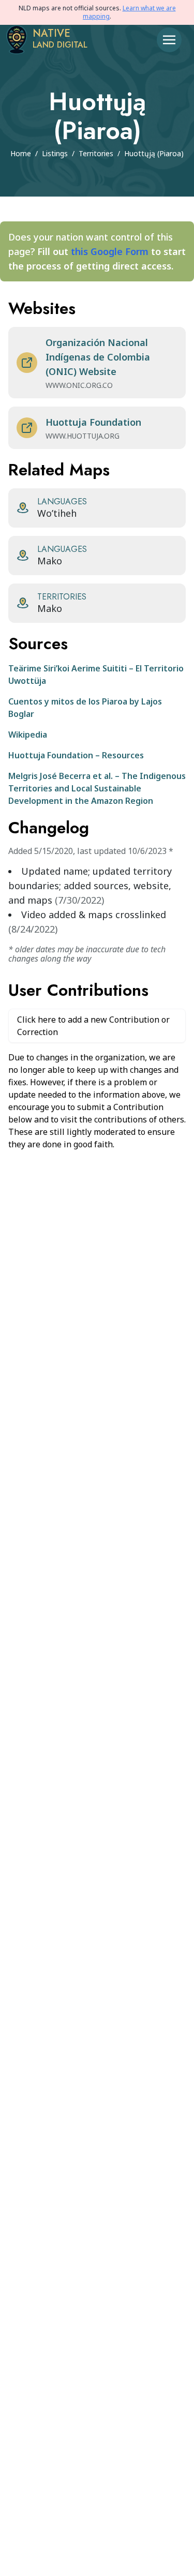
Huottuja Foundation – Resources (76, 755)
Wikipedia (28, 735)
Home (21, 153)
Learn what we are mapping (129, 12)
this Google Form (110, 251)
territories (96, 153)
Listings (55, 153)
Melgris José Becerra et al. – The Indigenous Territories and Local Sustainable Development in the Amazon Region (97, 788)
